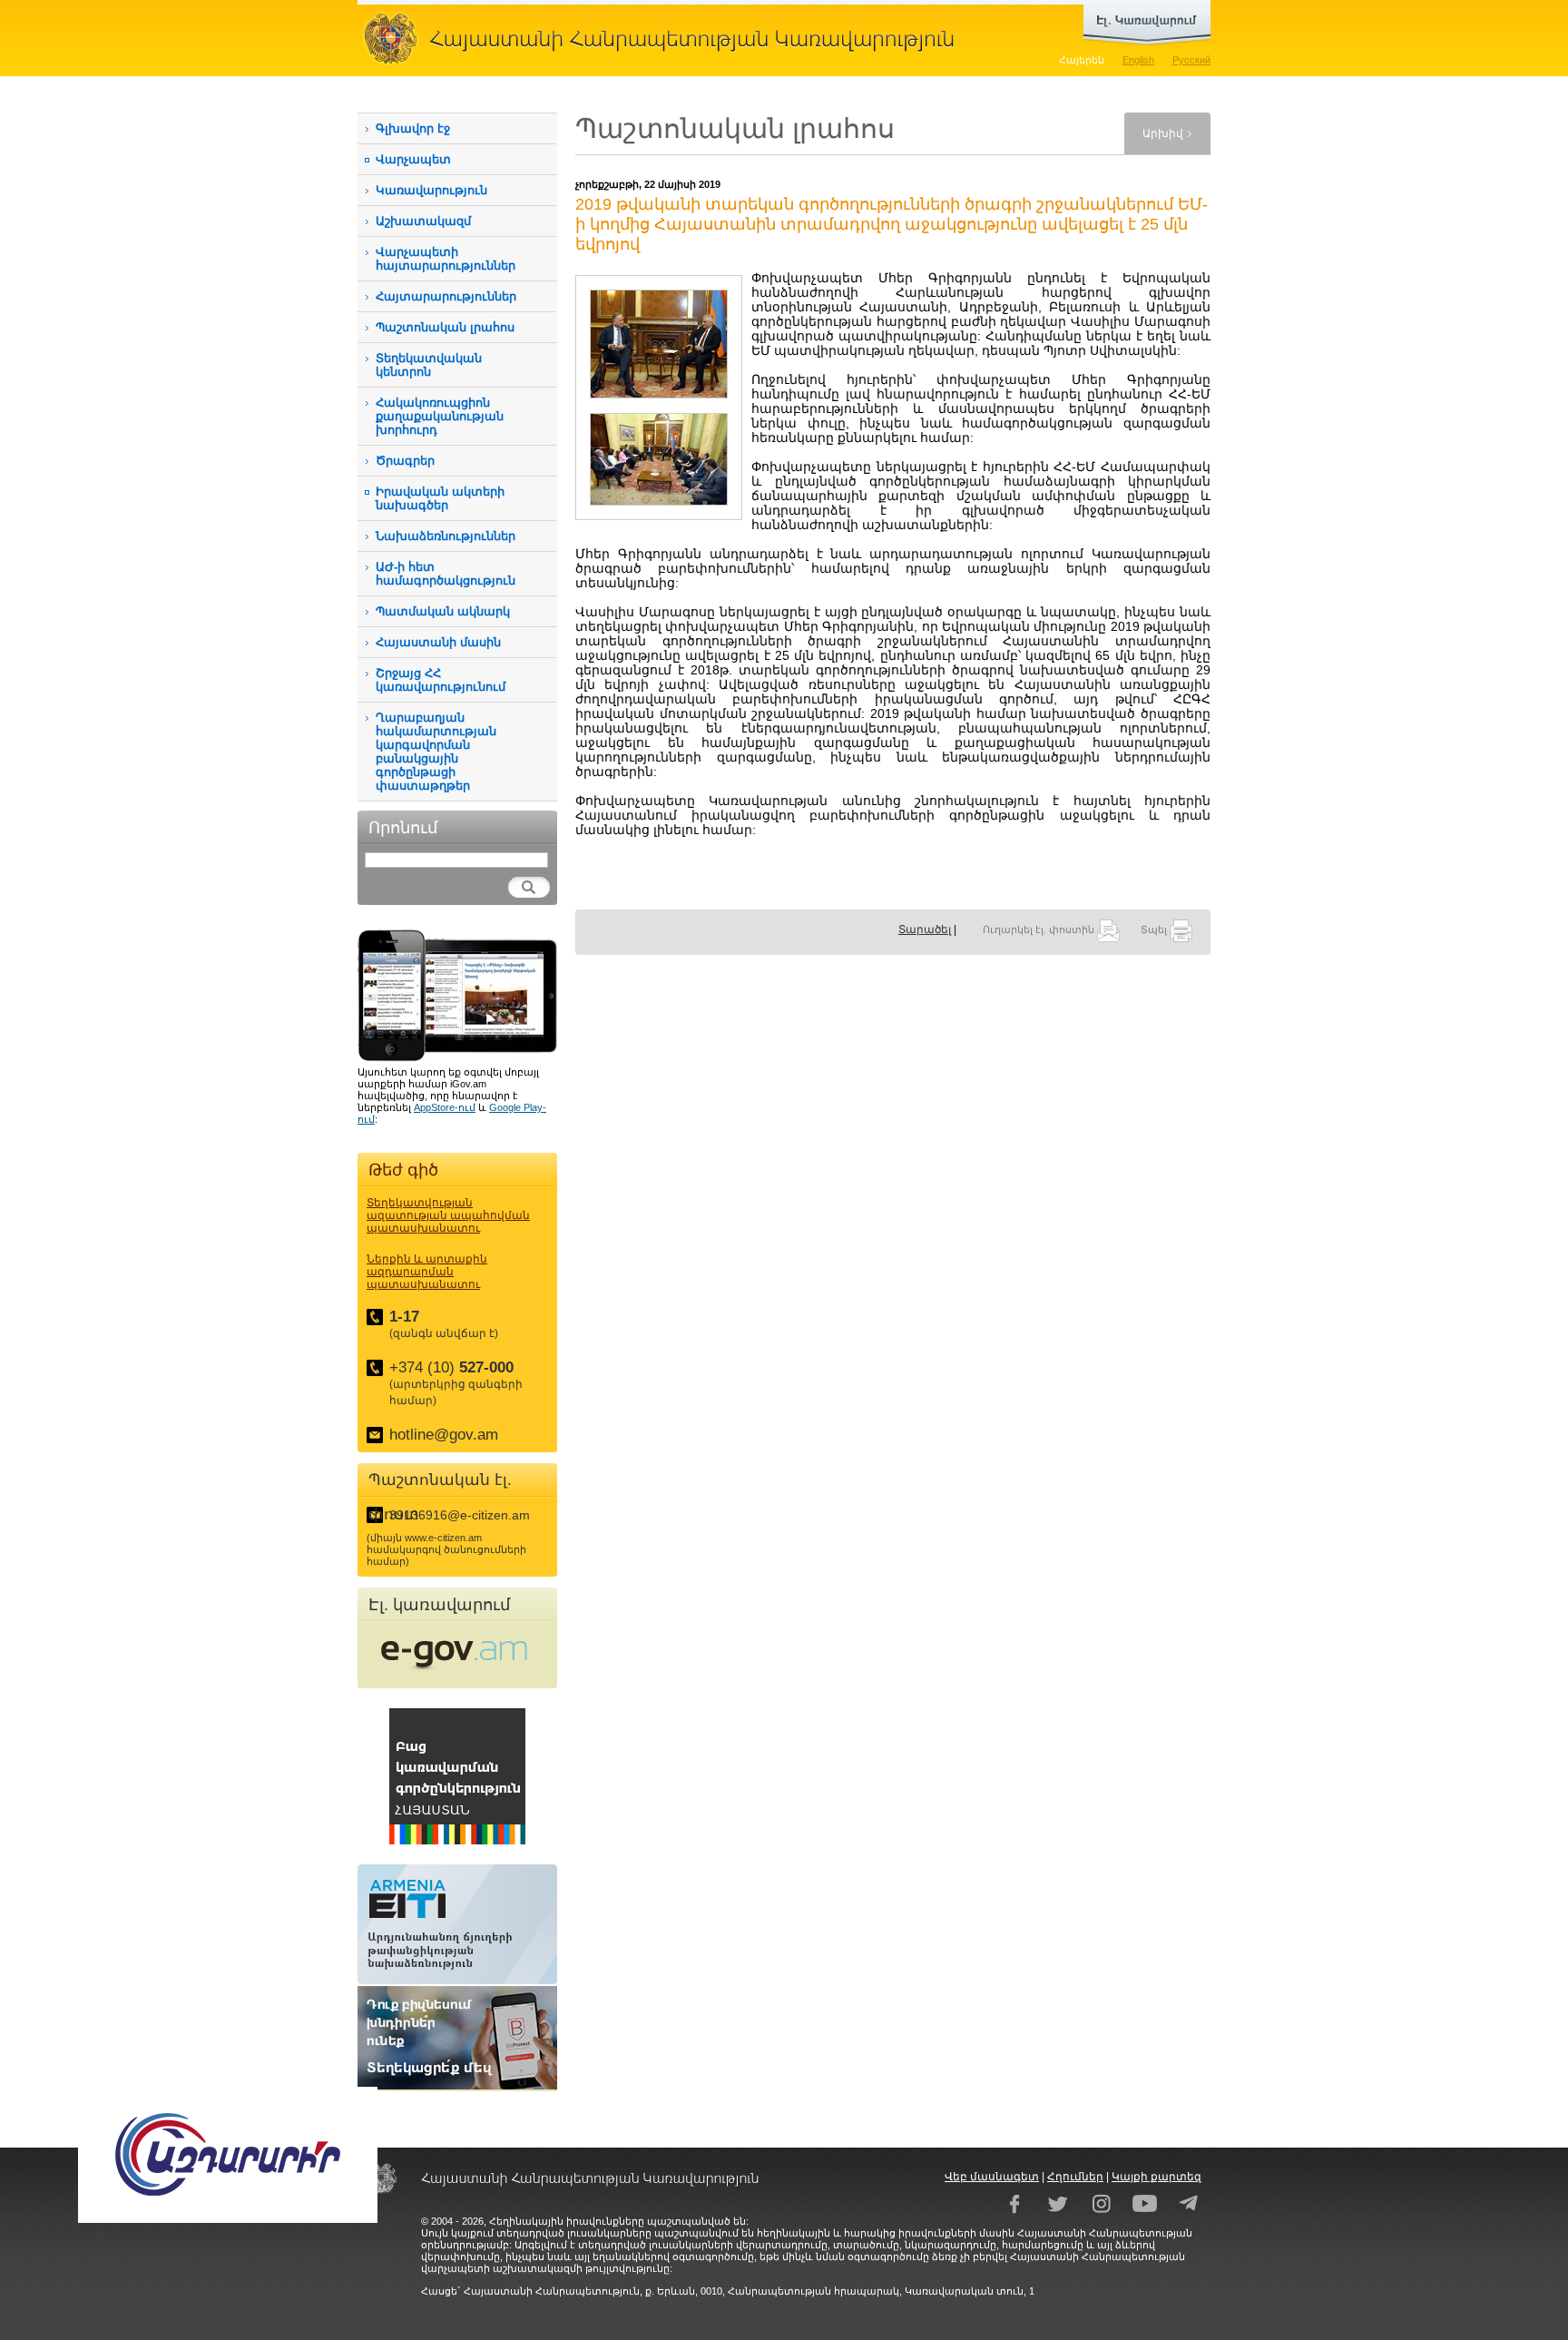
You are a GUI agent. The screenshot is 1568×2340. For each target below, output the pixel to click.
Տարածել (925, 929)
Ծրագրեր (405, 461)
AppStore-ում (445, 1107)
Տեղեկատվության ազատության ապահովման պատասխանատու (448, 1215)
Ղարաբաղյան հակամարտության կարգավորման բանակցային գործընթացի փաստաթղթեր (436, 752)
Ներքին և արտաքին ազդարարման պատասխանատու (427, 1272)
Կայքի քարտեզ (1156, 2177)
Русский (1191, 60)
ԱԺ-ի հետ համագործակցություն (446, 574)
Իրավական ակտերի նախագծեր (440, 498)
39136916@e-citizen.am (460, 1515)
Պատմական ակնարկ (443, 611)
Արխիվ (1163, 133)
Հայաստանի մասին (438, 642)
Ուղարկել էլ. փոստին (1040, 929)
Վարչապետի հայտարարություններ (446, 259)
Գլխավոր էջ (413, 128)
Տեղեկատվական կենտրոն (429, 365)
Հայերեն (1082, 60)
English (1138, 60)
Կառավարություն (431, 190)
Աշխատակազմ (423, 221)
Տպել (1155, 929)
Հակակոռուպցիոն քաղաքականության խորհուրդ (440, 416)
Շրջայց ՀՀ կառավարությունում (441, 680)
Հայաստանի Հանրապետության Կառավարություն (666, 38)
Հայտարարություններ (446, 296)
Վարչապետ (413, 159)
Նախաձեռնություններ (446, 536)
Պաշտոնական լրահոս (445, 327)
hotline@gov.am (444, 1435)
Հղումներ (1075, 2177)
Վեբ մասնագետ (992, 2177)
